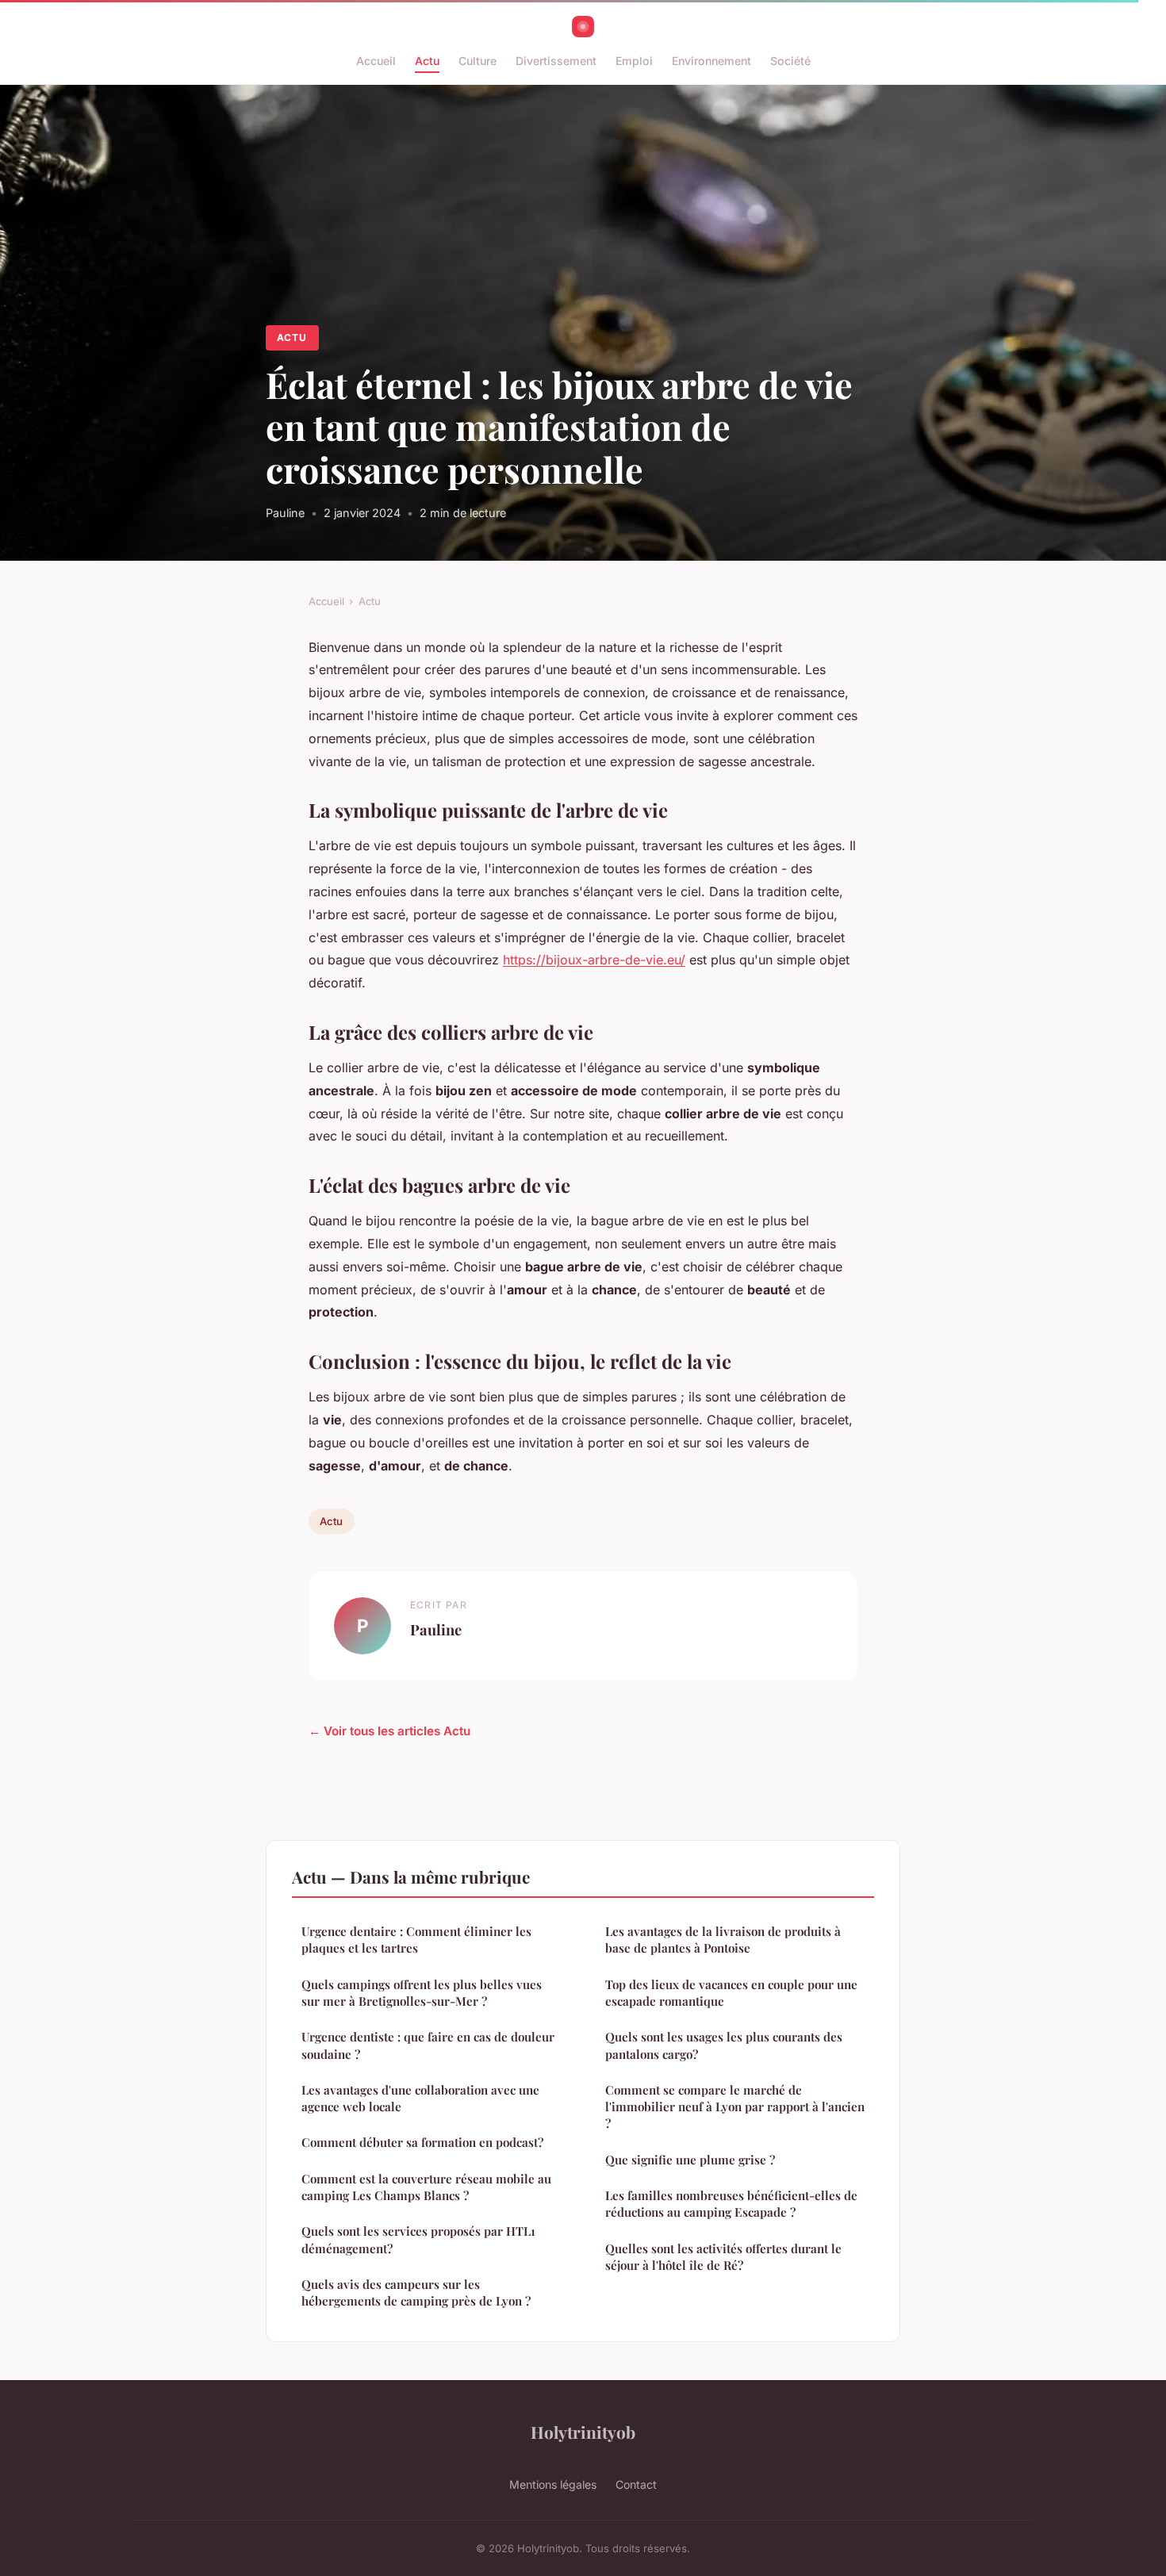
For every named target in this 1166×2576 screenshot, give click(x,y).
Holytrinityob (583, 2432)
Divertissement (556, 61)
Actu (427, 61)
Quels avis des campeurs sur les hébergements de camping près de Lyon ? (416, 2292)
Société (790, 61)
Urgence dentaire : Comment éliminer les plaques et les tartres (416, 1940)
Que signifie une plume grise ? (690, 2160)
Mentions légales (553, 2484)
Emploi (634, 61)
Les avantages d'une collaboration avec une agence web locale (420, 2098)
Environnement (711, 61)
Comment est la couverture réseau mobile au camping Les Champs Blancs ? (426, 2187)
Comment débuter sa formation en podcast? (422, 2142)
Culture (478, 61)
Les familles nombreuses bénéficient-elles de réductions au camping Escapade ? (731, 2204)
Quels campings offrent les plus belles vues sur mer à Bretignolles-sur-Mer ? (422, 1993)
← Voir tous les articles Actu (389, 1731)
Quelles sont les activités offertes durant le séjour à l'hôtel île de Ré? (723, 2257)
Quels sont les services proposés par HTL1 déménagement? (418, 2239)
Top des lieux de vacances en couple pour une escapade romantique (731, 1993)
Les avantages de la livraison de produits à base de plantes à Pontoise (723, 1940)
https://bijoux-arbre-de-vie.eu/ (594, 960)
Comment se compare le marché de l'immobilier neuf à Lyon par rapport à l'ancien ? (735, 2107)
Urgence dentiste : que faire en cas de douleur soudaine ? (428, 2045)
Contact (636, 2484)
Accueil (376, 61)
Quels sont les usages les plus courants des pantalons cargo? (724, 2045)
